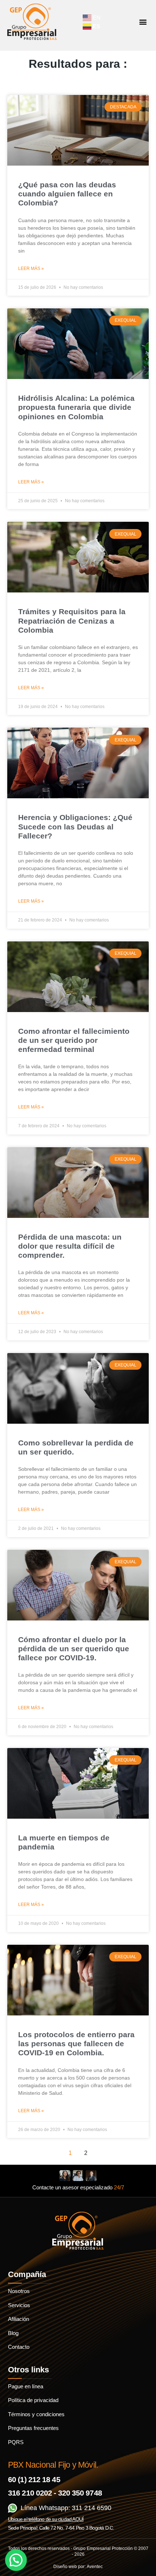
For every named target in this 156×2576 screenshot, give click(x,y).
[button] (143, 22)
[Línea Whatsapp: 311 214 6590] (13, 2508)
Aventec (95, 2567)
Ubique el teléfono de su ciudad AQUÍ (46, 2519)
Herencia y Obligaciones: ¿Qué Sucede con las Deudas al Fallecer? (75, 826)
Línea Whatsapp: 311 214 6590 (66, 2508)
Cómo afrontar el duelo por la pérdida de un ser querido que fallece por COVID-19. (74, 1649)
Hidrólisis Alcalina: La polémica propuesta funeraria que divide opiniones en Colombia (76, 407)
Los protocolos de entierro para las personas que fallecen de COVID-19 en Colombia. (76, 2044)
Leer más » (31, 269)
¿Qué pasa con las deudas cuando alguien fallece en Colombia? (67, 194)
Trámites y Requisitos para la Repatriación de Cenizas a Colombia (72, 621)
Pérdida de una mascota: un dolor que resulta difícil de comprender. (70, 1246)
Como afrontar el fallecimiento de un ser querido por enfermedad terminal (74, 1040)
